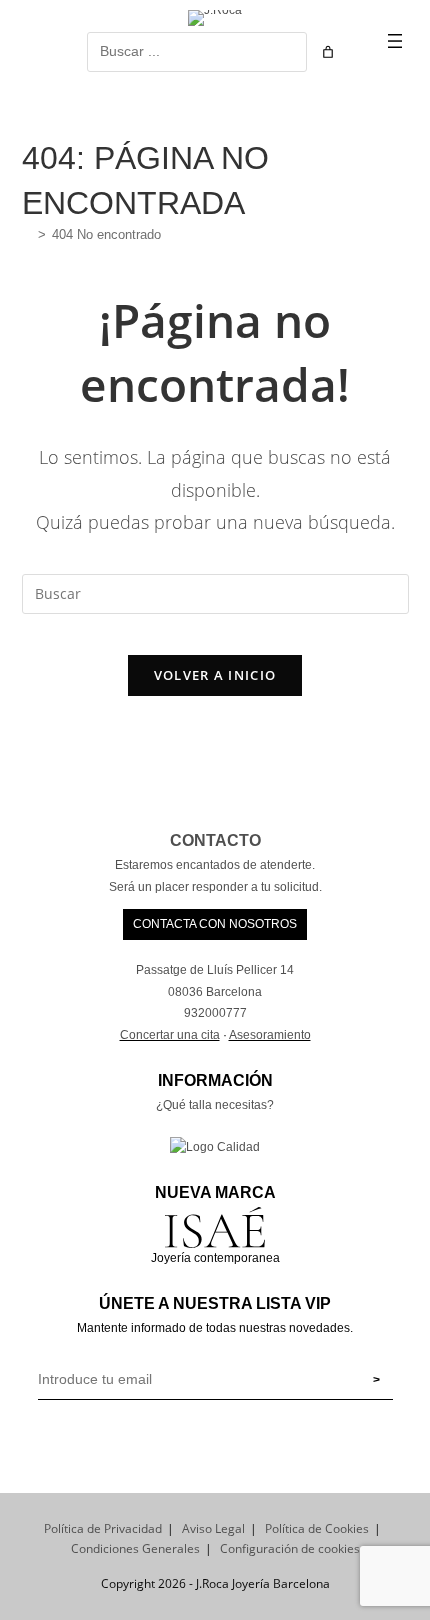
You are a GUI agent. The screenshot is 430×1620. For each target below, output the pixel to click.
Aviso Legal (213, 1528)
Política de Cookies (317, 1528)
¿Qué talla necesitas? (215, 1105)
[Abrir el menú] (395, 41)
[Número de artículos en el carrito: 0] (328, 52)
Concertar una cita (170, 1035)
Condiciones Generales (135, 1548)
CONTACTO (215, 840)
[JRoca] (27, 234)
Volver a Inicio (215, 675)
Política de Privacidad (103, 1528)
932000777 (215, 1013)
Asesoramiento (270, 1035)
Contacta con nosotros (215, 924)
